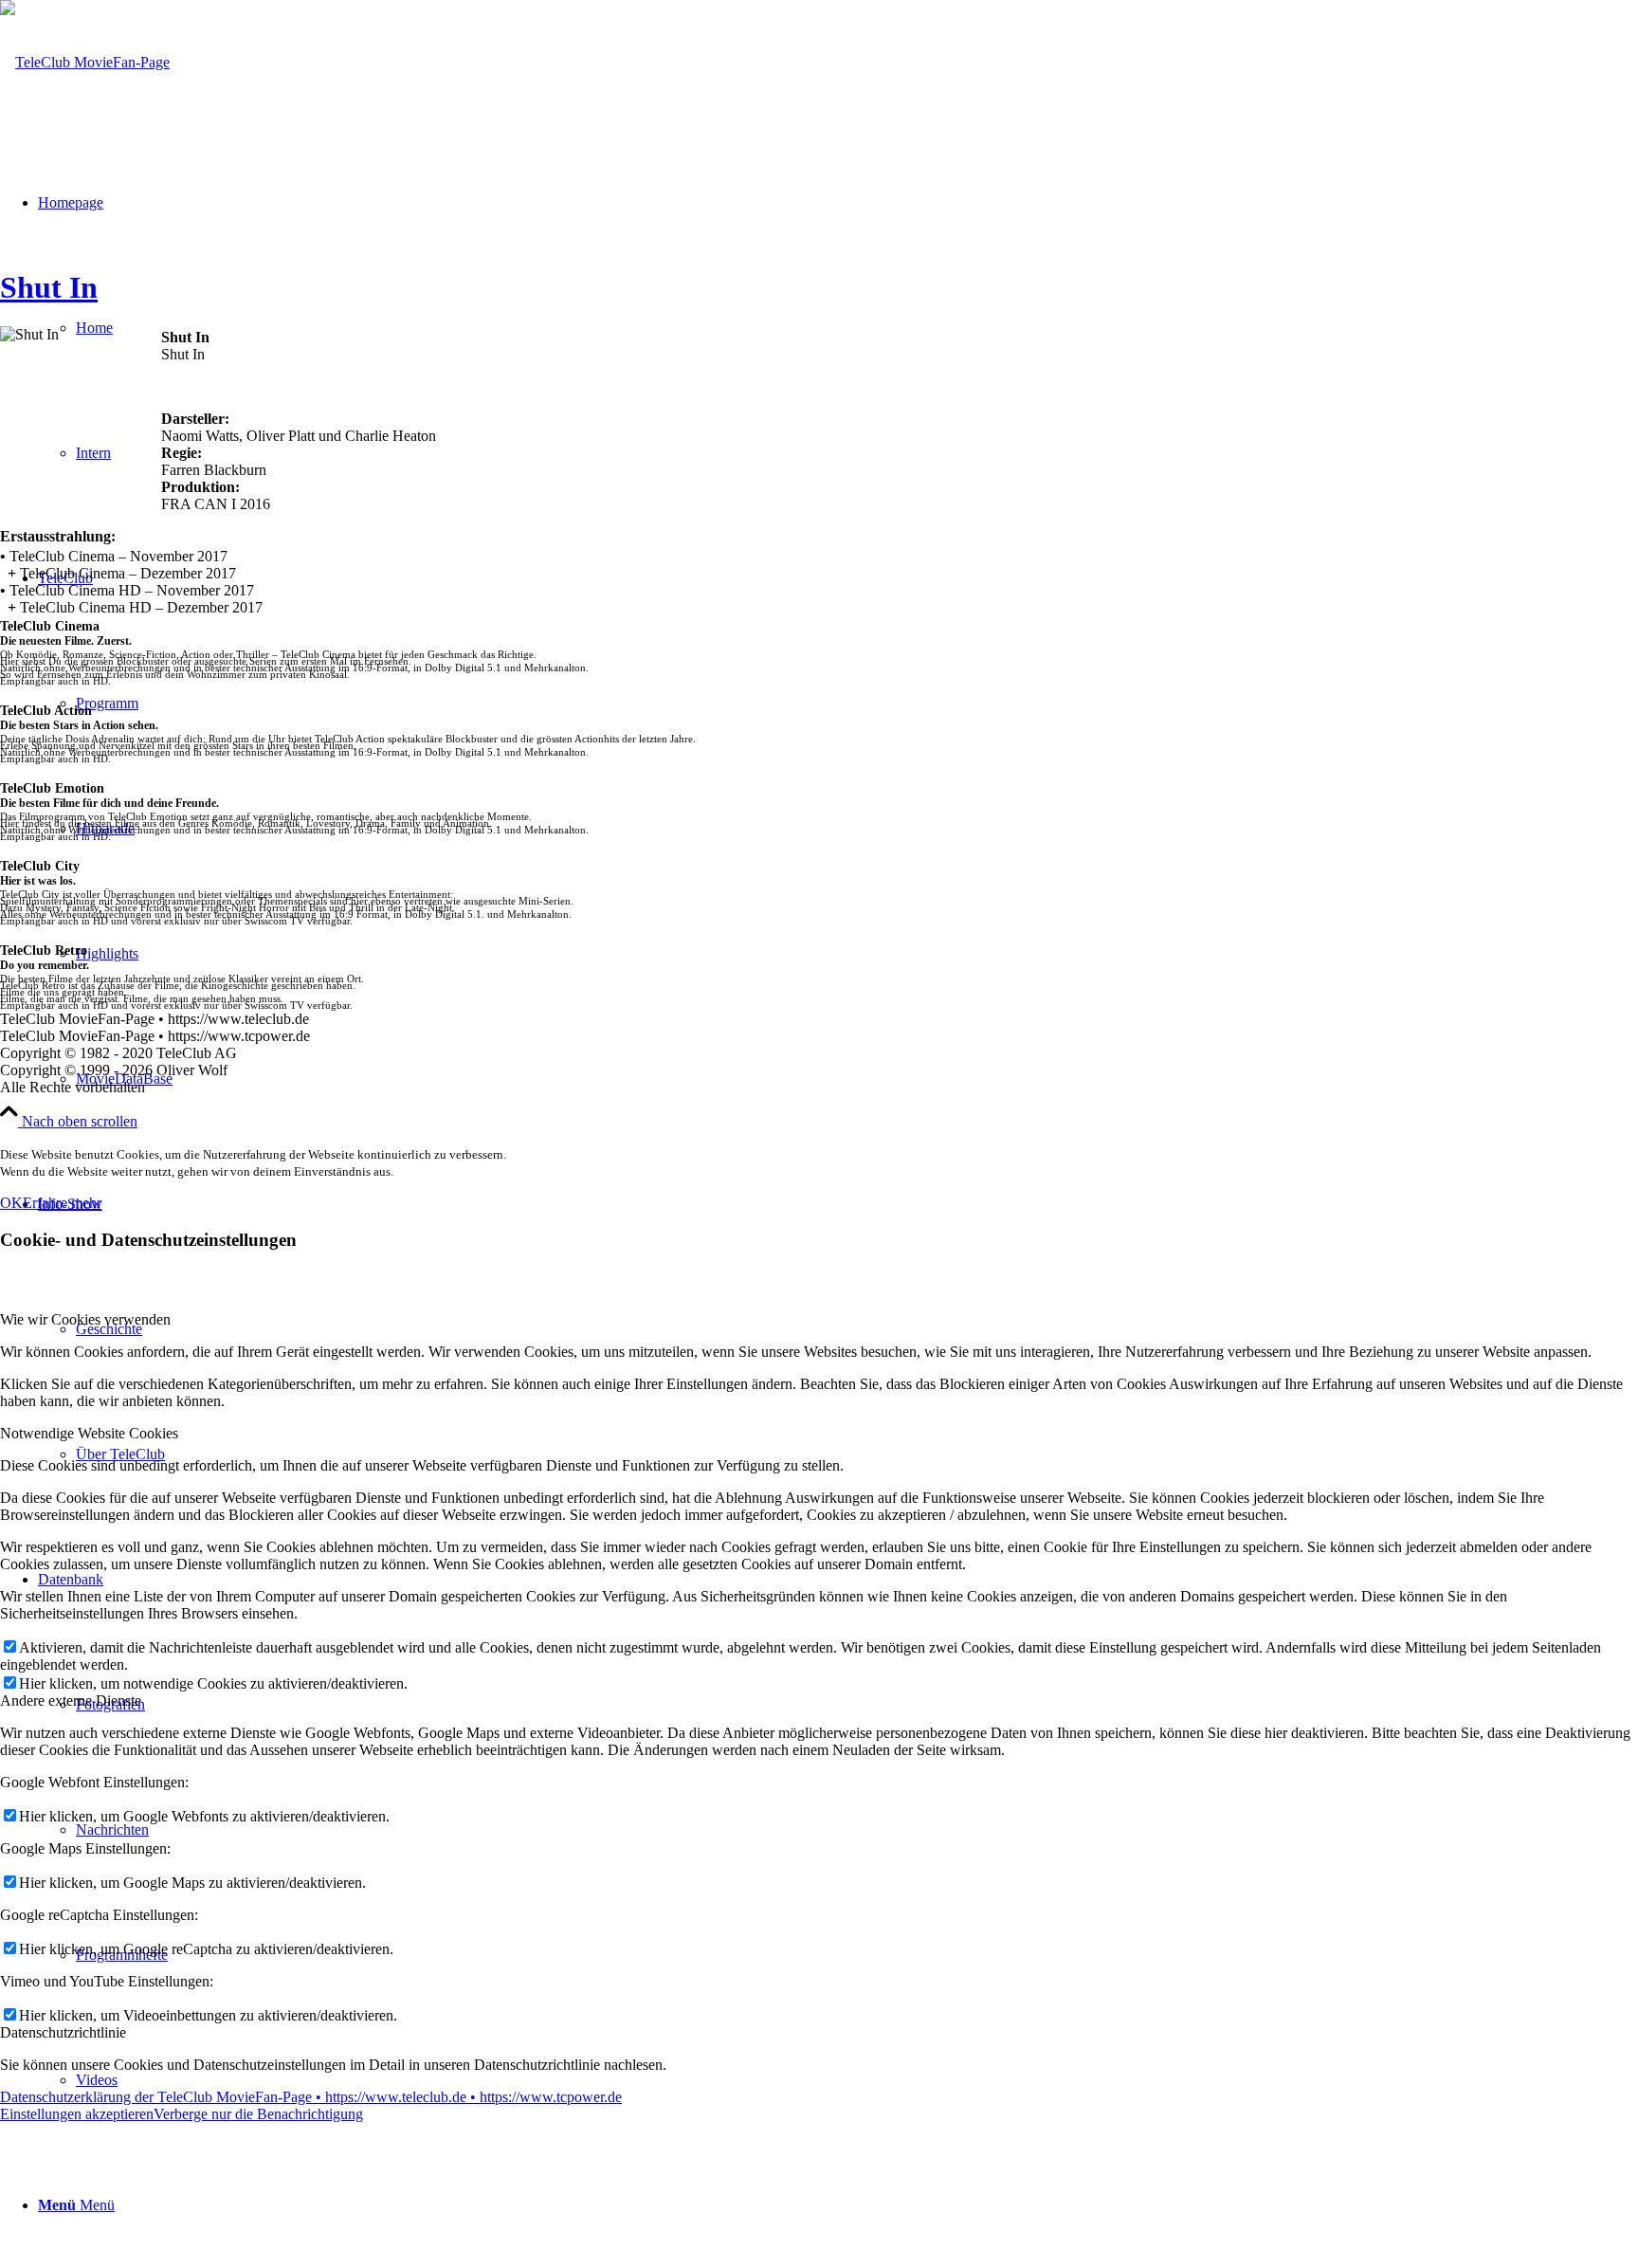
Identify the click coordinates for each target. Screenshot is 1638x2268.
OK (11, 1203)
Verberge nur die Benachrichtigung (258, 2114)
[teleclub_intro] (85, 62)
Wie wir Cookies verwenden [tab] (85, 1319)
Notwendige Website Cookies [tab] (89, 1433)
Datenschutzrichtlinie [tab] (63, 2032)
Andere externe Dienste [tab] (71, 1701)
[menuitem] (838, 2205)
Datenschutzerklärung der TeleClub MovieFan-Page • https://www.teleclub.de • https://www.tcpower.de (311, 2097)
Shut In (49, 287)
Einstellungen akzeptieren (77, 2114)
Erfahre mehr (62, 1203)
